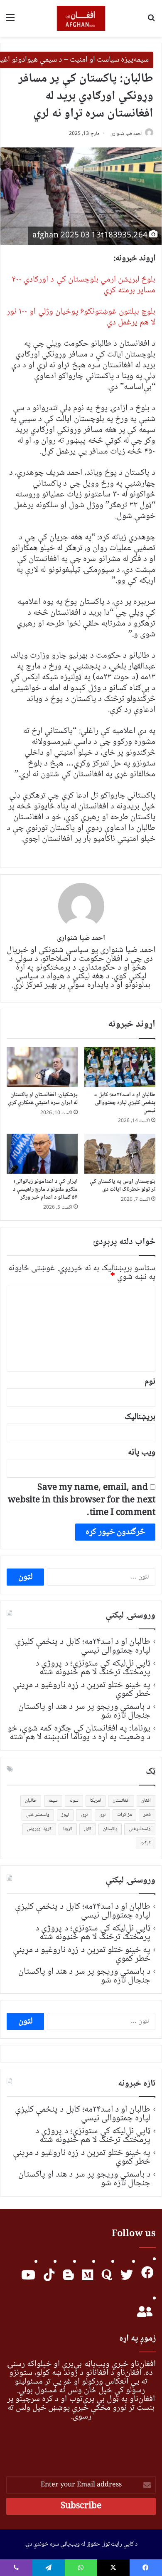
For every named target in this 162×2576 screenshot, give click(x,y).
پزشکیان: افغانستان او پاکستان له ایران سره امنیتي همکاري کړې (43, 1099)
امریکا (96, 1801)
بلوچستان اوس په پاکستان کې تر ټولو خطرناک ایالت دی (123, 1186)
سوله (74, 1801)
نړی (102, 1815)
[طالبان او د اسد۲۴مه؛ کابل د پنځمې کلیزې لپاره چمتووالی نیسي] (120, 1067)
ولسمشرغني (140, 1829)
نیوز (65, 1815)
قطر (147, 1815)
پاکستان (110, 1829)
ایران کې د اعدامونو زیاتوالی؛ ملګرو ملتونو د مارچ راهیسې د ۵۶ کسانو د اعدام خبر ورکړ (45, 1189)
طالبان (31, 1801)
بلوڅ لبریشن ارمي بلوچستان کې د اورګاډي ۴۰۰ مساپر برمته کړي (83, 285)
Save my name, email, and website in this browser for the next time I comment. (82, 1500)
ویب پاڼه (142, 1453)
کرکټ (146, 1843)
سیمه (53, 1801)
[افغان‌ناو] (81, 18)
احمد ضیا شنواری (126, 134)
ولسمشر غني (38, 1815)
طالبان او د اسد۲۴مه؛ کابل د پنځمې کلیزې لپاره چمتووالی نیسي (125, 1103)
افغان (146, 1801)
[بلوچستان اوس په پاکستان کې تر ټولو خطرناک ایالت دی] (120, 1154)
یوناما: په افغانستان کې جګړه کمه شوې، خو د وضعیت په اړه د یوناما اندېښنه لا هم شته (79, 1733)
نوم (150, 1382)
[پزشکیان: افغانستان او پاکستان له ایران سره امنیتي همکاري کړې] (42, 1067)
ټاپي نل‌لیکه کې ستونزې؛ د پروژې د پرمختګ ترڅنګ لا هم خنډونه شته (93, 1668)
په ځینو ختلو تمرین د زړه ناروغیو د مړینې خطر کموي (82, 1689)
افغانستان (121, 1801)
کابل (88, 1829)
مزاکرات (124, 1815)
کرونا (68, 1829)
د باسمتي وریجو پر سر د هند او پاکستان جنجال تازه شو (84, 1711)
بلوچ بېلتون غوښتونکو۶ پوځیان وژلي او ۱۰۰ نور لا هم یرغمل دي (81, 317)
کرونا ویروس (39, 1829)
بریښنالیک (140, 1417)
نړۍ (84, 1815)
